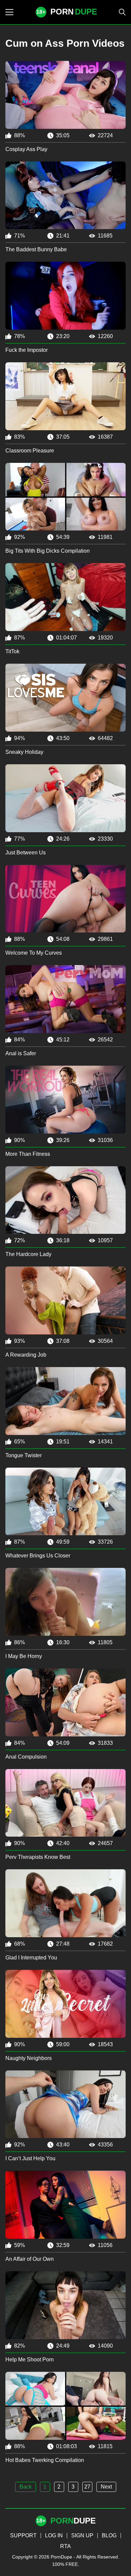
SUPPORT (23, 2535)
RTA (65, 2546)
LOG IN (54, 2535)
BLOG (109, 2535)
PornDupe (61, 2557)
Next (106, 2487)
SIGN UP (82, 2535)
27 (87, 2487)
